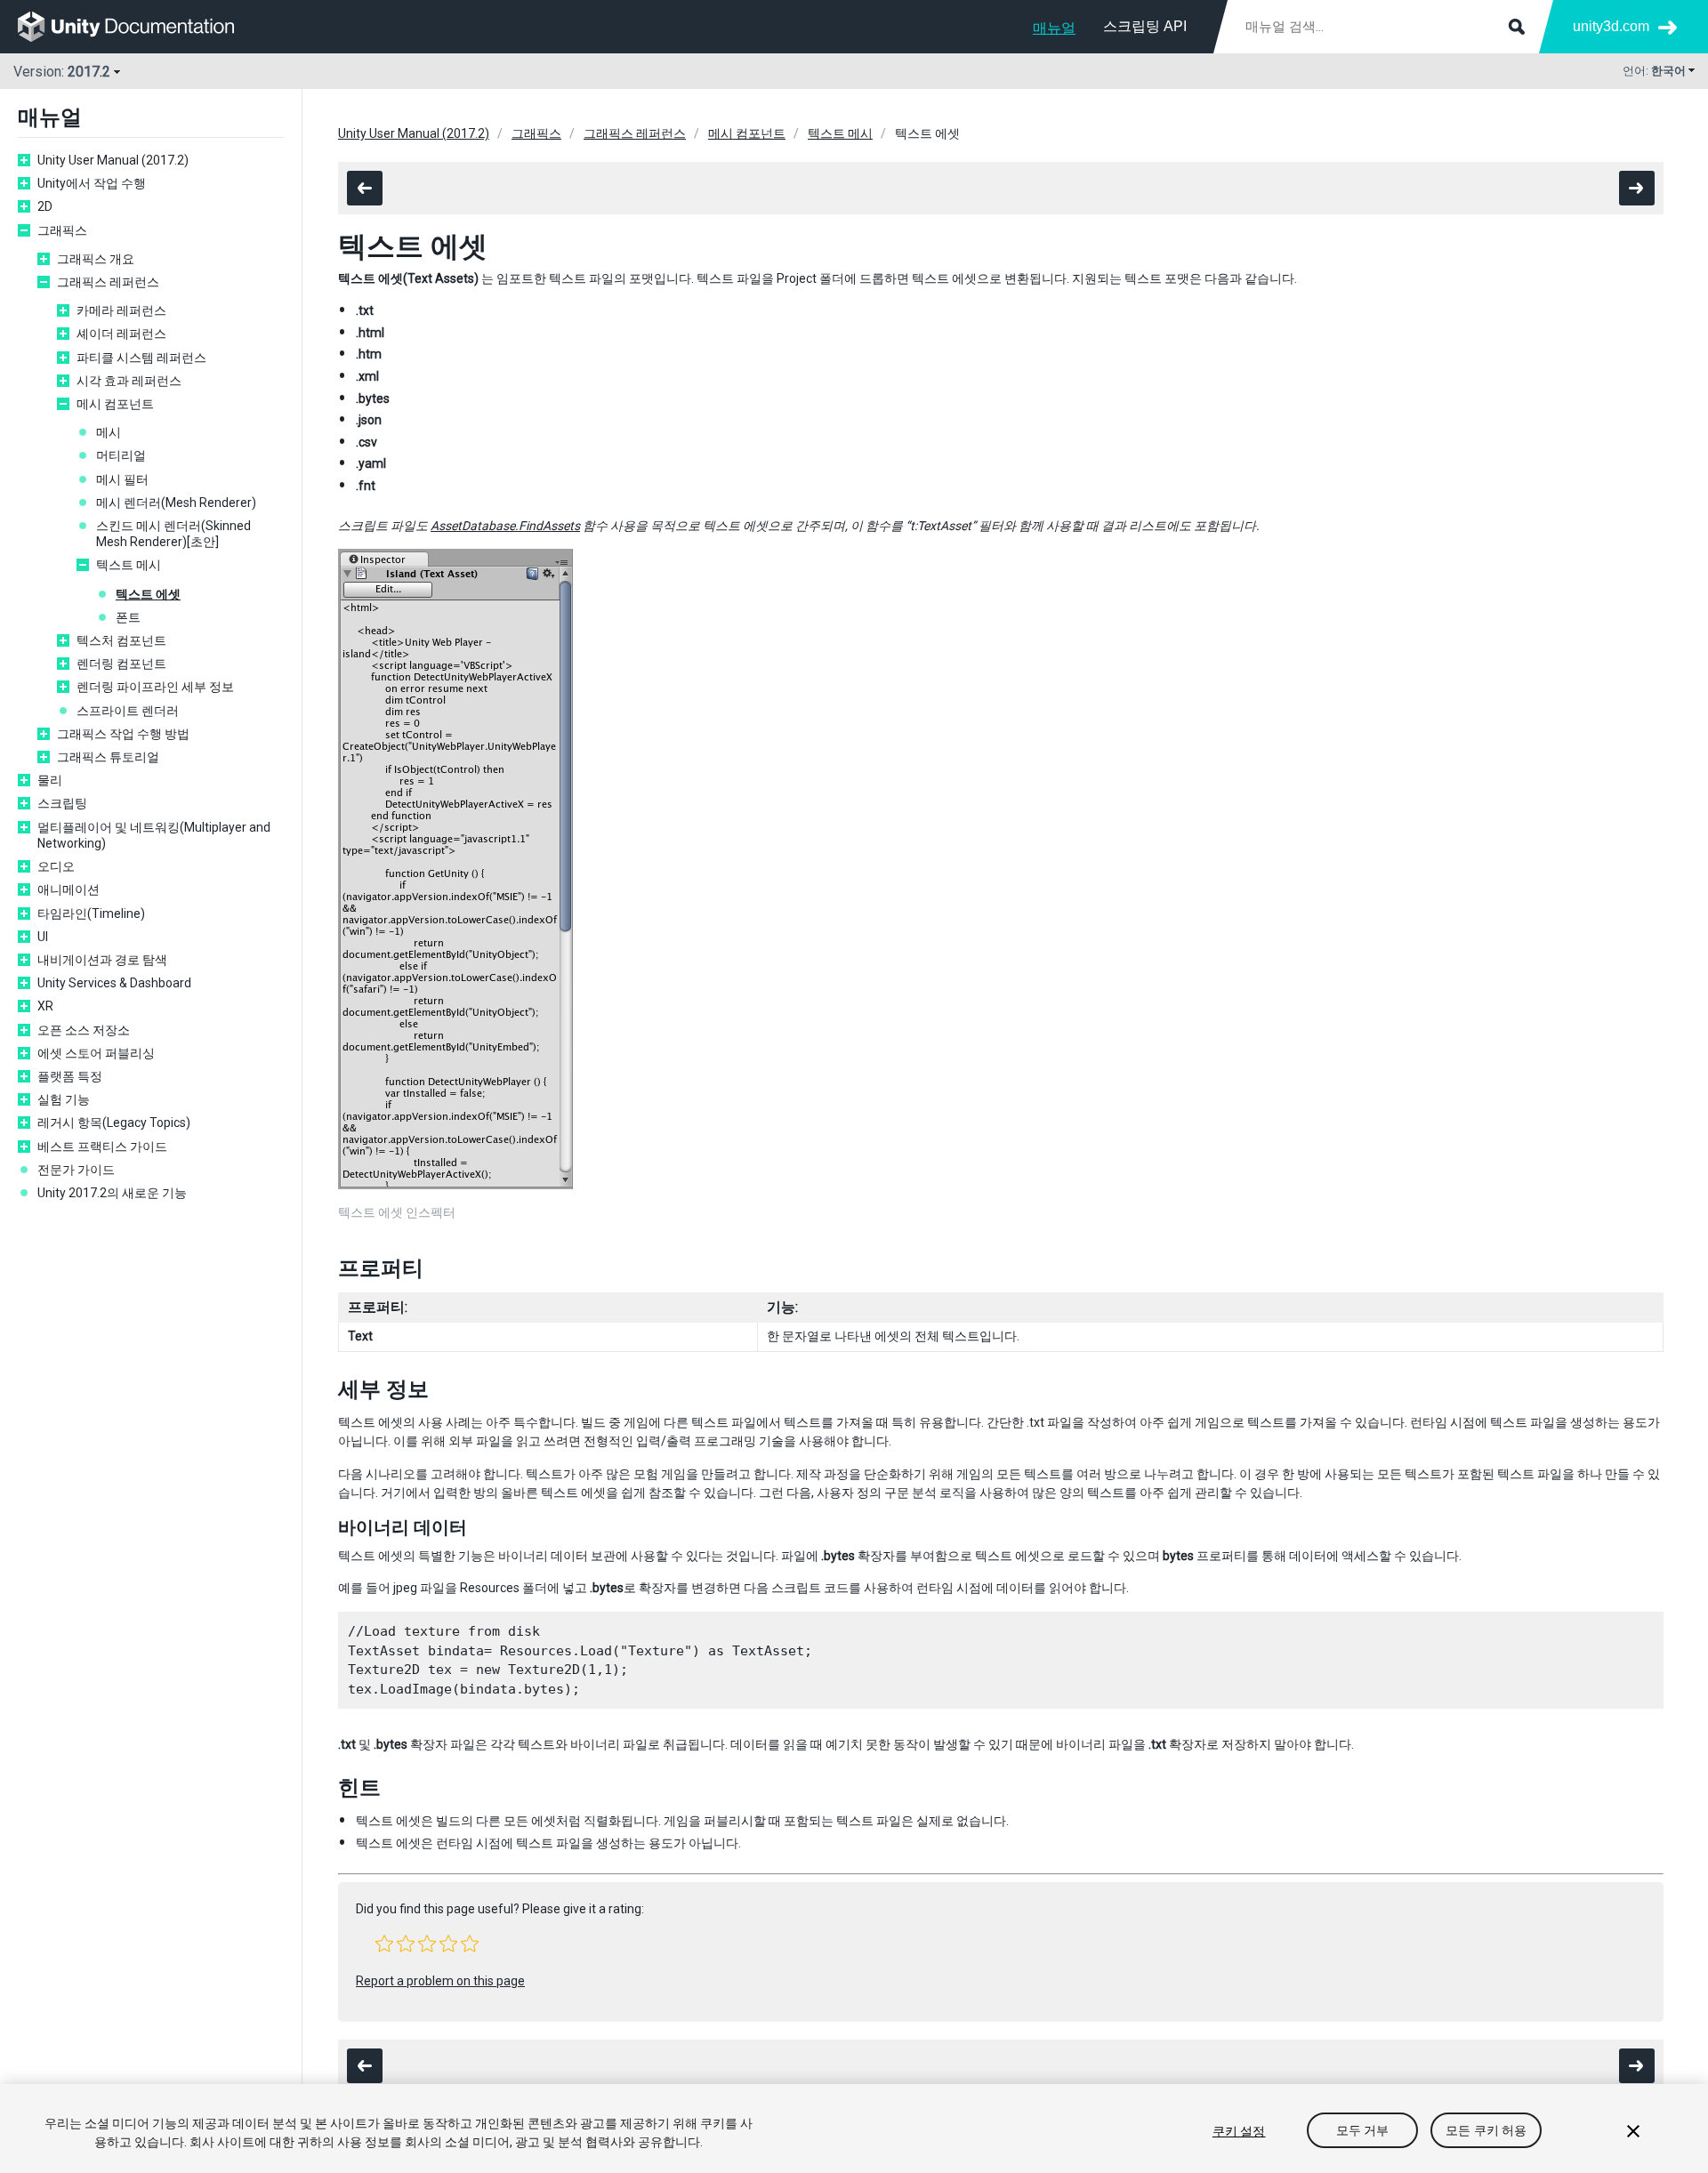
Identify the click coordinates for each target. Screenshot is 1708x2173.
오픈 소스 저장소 (84, 1030)
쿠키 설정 (1239, 2131)
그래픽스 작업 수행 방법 (123, 734)
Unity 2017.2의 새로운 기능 (112, 1193)
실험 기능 (64, 1099)
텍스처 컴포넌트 (121, 640)
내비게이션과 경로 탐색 (102, 960)
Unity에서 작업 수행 (92, 183)
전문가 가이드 (76, 1170)
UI (43, 937)
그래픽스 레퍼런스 (108, 282)
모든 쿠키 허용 (1486, 2131)
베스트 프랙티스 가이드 (102, 1147)
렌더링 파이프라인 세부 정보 (155, 687)
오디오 (56, 866)
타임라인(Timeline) (91, 913)
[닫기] (1633, 2131)
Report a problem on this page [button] (440, 1981)
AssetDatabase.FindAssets (505, 526)
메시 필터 (122, 479)
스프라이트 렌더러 (128, 711)
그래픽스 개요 (96, 259)
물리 (50, 780)
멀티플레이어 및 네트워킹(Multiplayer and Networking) (154, 835)
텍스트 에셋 (148, 594)
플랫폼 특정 (70, 1076)
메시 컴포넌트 (115, 404)
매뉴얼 (1054, 28)
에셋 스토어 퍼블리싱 (96, 1053)
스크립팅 (62, 803)
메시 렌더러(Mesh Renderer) (176, 503)
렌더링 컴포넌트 (121, 664)
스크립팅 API (1145, 26)
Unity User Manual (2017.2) (113, 160)
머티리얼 (121, 455)
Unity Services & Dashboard (114, 983)
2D (45, 206)
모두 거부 (1363, 2131)
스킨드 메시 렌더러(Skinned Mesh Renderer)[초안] (173, 534)
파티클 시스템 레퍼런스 (141, 358)
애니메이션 (68, 889)
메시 (109, 432)
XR (45, 1006)
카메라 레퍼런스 (121, 310)
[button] (384, 1944)
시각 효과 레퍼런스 (129, 381)
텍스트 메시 (129, 565)
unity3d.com (1611, 26)
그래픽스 (62, 230)
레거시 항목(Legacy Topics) (114, 1123)
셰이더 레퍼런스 (121, 334)
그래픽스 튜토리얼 (108, 757)
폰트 (128, 617)
